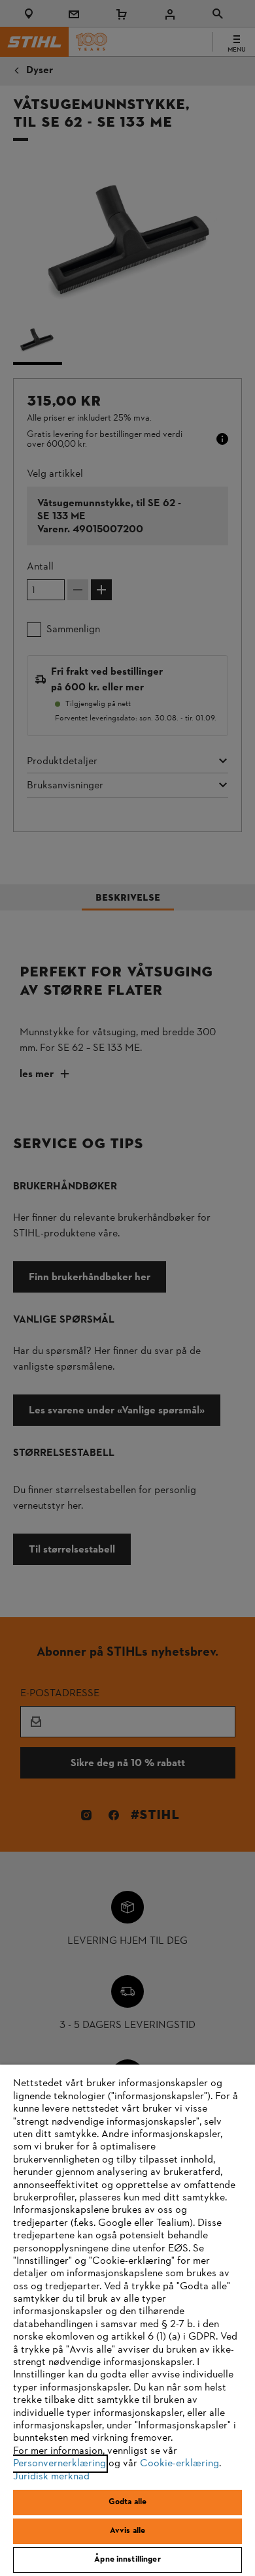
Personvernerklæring (59, 2464)
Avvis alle (127, 2531)
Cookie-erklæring (179, 2464)
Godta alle (127, 2502)
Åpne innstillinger (127, 2560)
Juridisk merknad (51, 2477)
